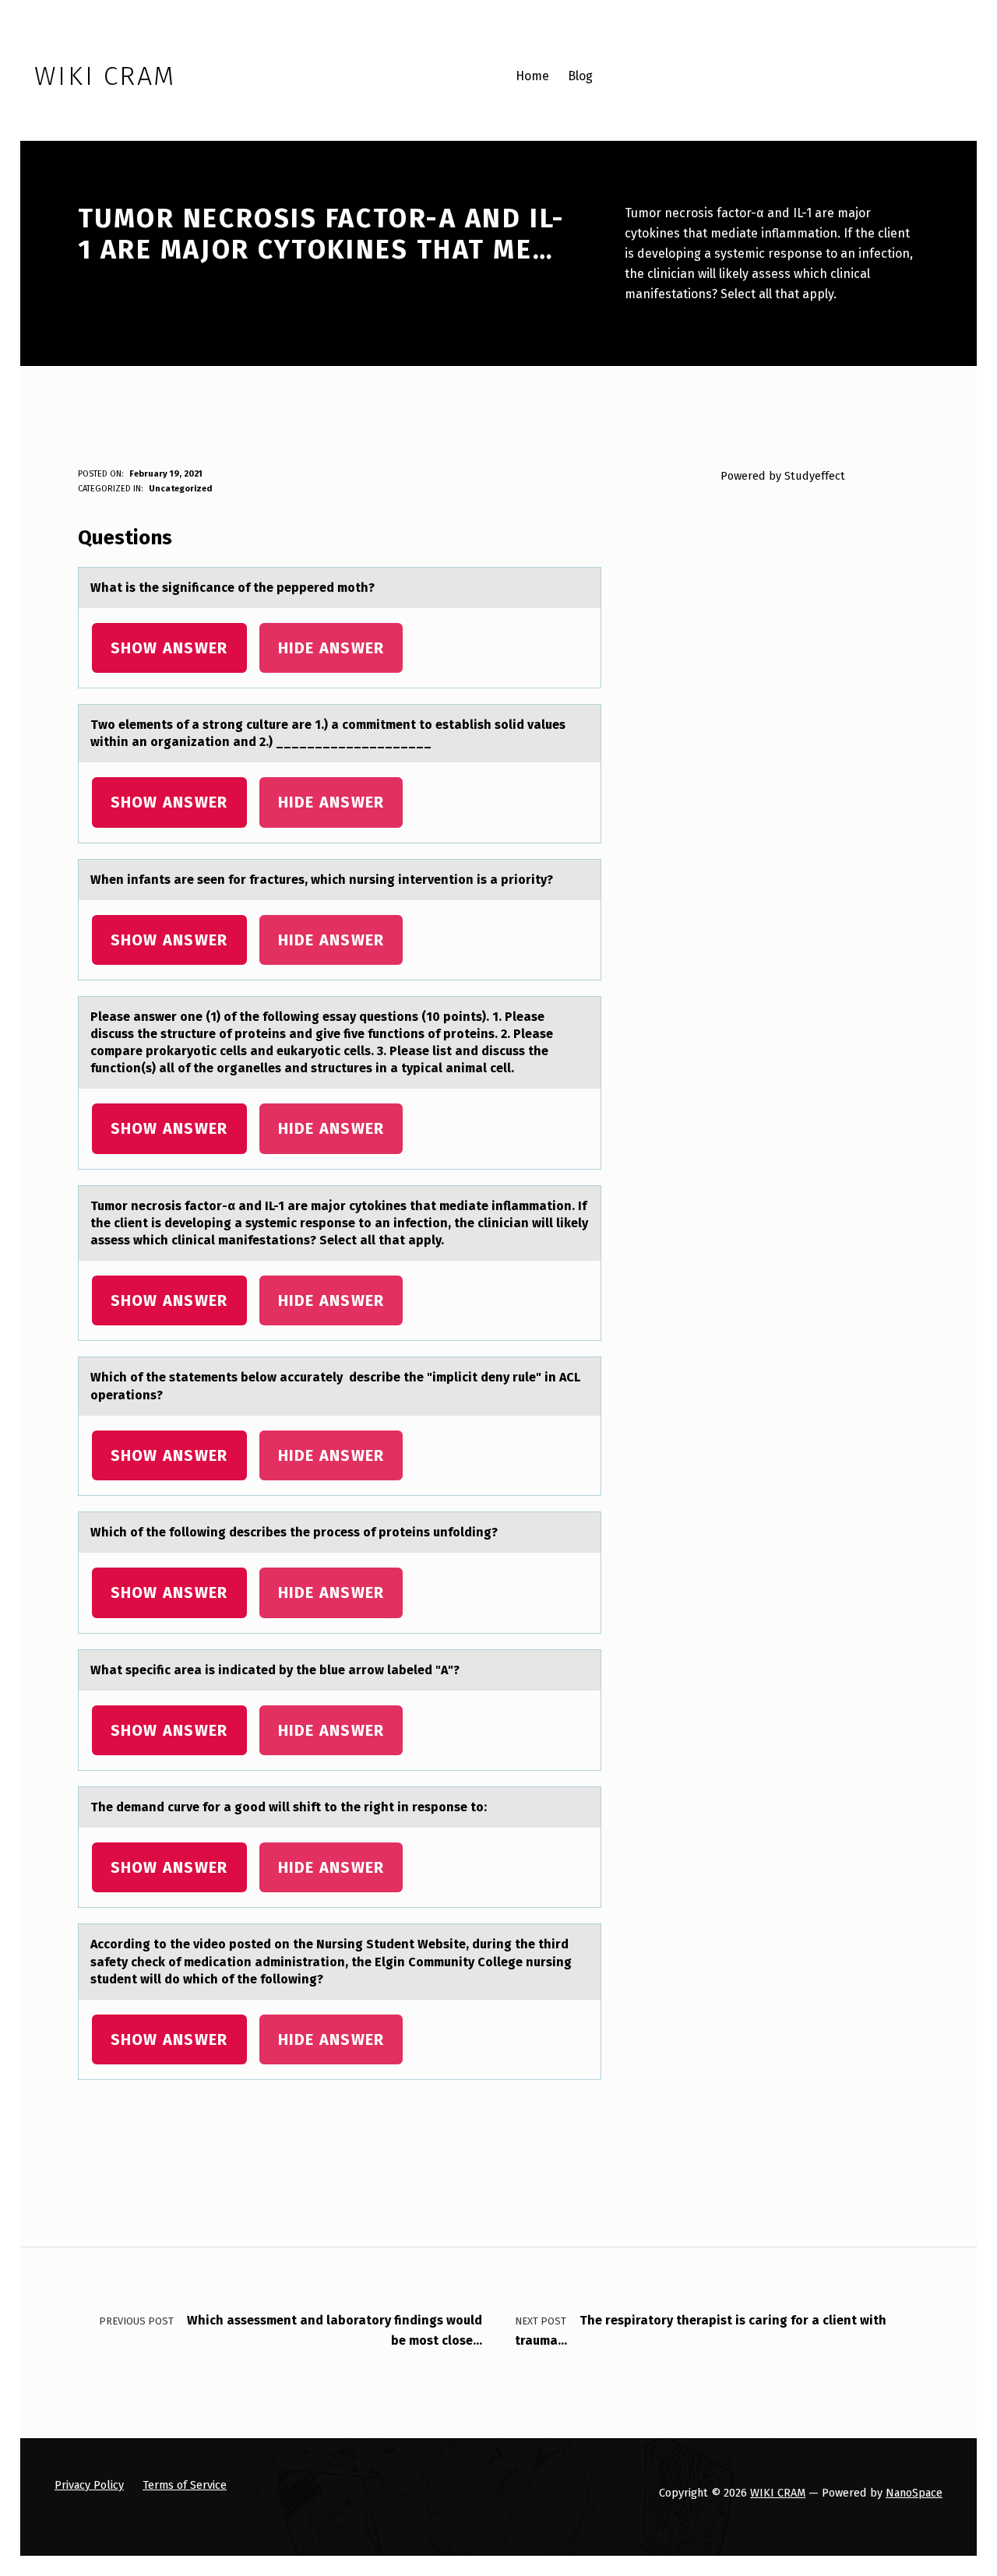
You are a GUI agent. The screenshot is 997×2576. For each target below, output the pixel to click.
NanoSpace (914, 2493)
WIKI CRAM (778, 2493)
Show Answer (169, 648)
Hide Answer (331, 648)
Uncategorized (180, 489)
